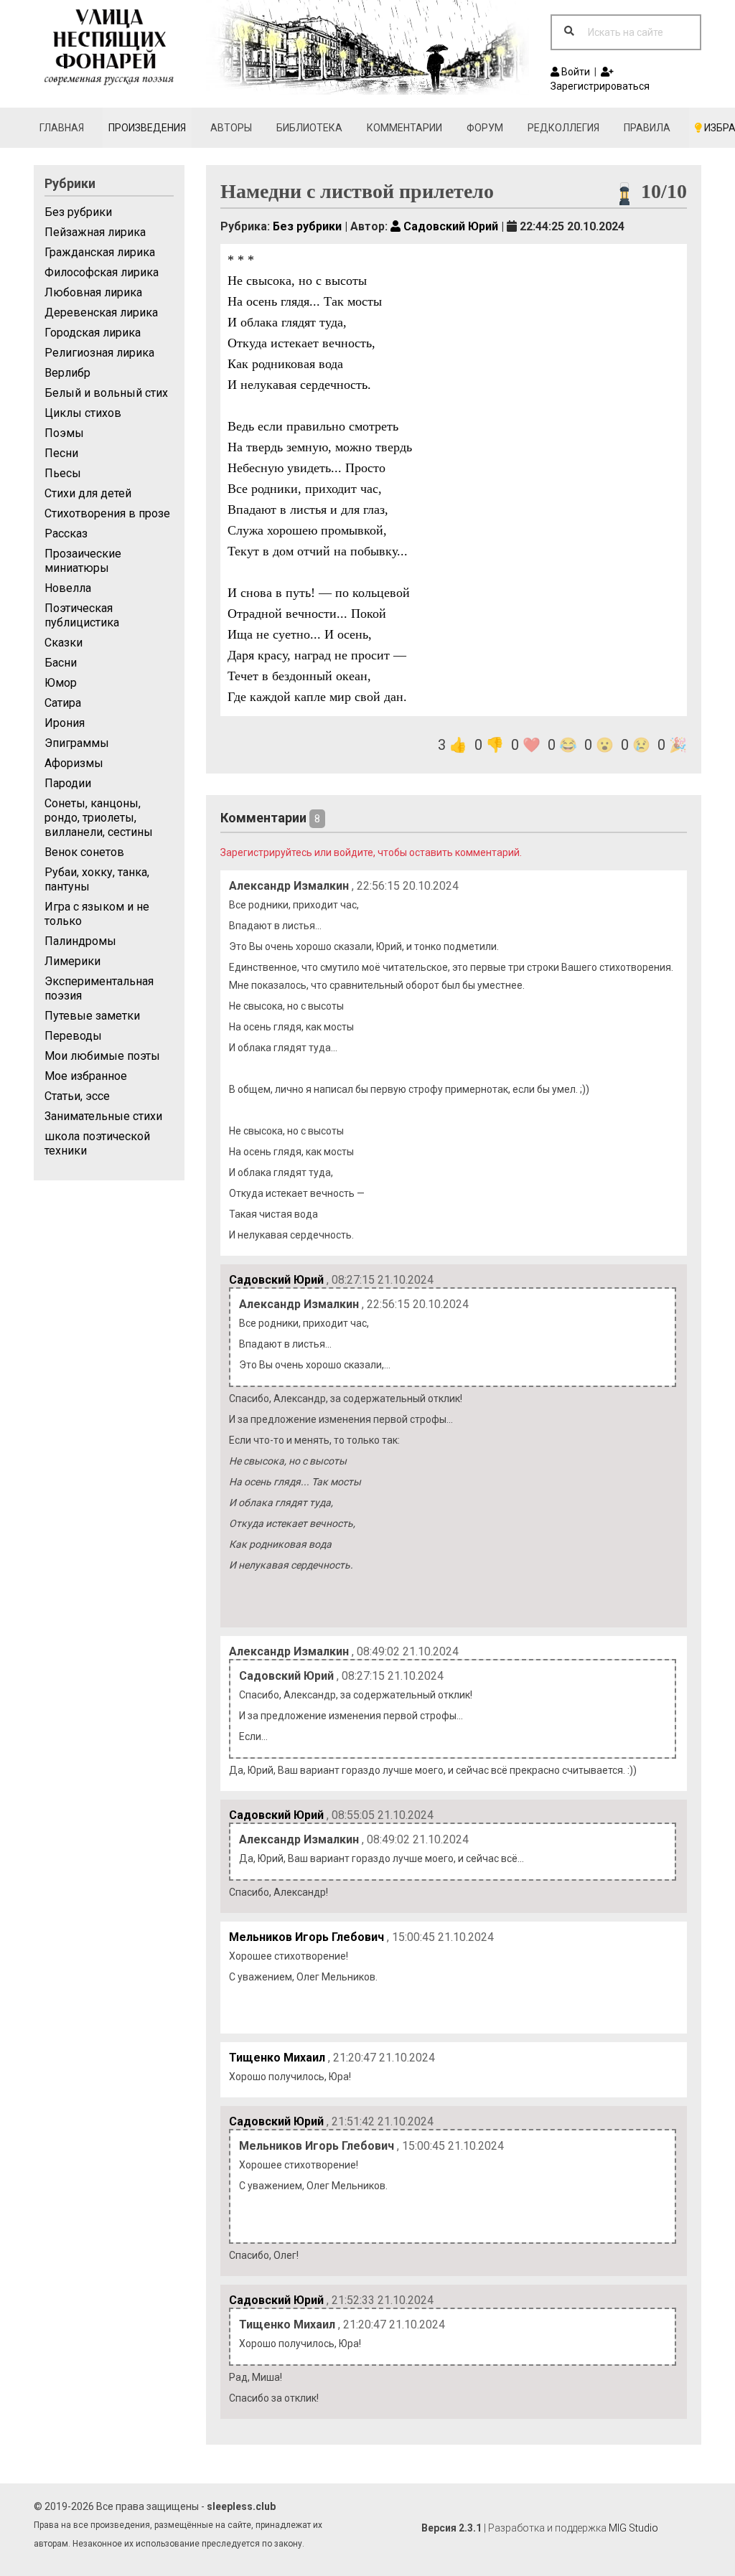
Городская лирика (93, 333)
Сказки (64, 643)
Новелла (68, 588)
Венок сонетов (84, 852)
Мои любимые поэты (102, 1056)
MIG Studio (633, 2528)
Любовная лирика (93, 292)
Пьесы (63, 473)
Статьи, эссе (77, 1096)
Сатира (63, 703)
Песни (61, 453)
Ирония (65, 723)
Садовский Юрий (449, 226)
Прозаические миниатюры (83, 561)
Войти (575, 72)
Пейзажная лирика (95, 232)
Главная (62, 128)
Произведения (147, 128)
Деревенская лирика (101, 312)
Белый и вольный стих (106, 393)
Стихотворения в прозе (107, 513)
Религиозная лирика (99, 353)
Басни (61, 663)
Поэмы (64, 433)
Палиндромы (80, 941)
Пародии (68, 783)
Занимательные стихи (103, 1116)
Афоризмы (74, 763)
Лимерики (72, 961)
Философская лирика (102, 272)
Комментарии (404, 128)
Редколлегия (563, 128)
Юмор (61, 683)
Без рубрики (78, 212)
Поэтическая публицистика (82, 615)
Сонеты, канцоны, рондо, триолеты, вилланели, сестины (99, 818)
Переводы (73, 1036)
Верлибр (67, 373)
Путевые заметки (92, 1016)
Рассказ (66, 533)
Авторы (231, 128)
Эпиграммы (77, 743)
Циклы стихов (83, 413)
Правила (647, 128)
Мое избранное (86, 1076)
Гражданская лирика (100, 252)
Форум (485, 128)
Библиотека (309, 128)
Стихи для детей (88, 493)
